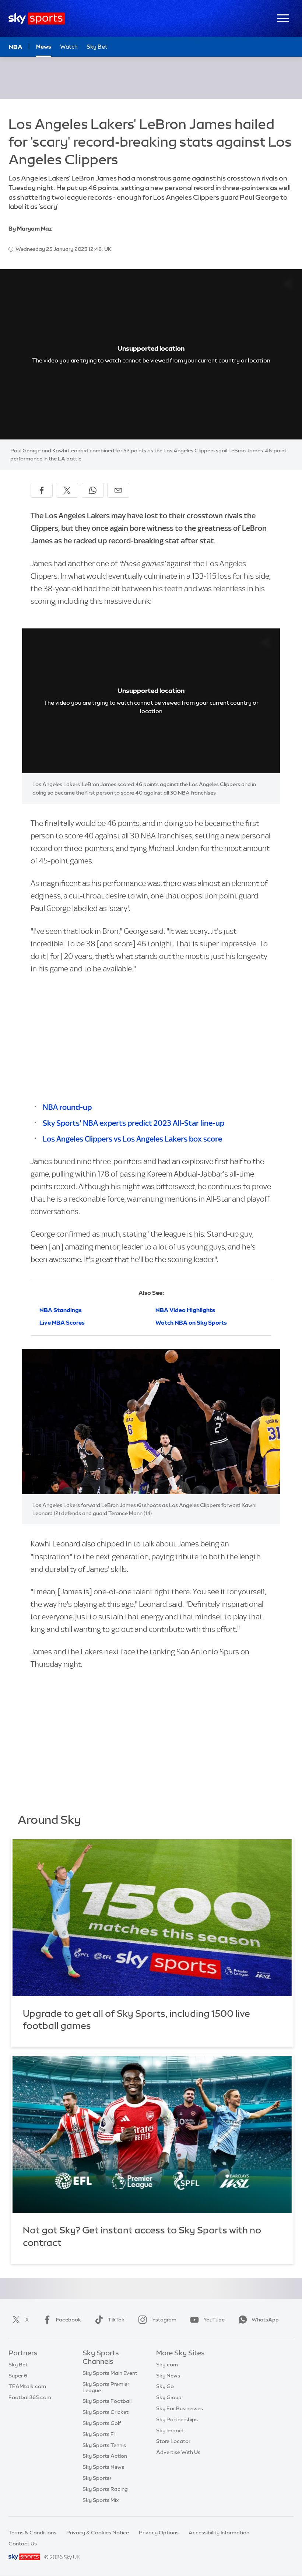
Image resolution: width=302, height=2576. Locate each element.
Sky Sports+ (97, 2478)
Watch (69, 47)
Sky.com (167, 2365)
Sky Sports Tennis (104, 2445)
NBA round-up (67, 1107)
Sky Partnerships (177, 2419)
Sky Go (165, 2386)
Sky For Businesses (180, 2408)
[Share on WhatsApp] (93, 490)
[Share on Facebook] (42, 490)
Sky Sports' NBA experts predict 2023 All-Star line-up (134, 1123)
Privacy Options (159, 2533)
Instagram (164, 2320)
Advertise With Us (178, 2452)
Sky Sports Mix (101, 2500)
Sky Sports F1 (99, 2434)
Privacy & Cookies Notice (98, 2533)
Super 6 (18, 2376)
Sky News (168, 2376)
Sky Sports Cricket (106, 2412)
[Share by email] (118, 490)
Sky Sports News (103, 2467)
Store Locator (173, 2441)
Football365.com (30, 2397)
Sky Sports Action (105, 2456)
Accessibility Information (219, 2533)
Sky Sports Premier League (106, 2387)
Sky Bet (97, 47)
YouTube (214, 2320)
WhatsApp (265, 2320)
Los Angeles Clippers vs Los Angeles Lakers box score (132, 1139)
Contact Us (23, 2544)
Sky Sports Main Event (110, 2373)
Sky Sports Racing (105, 2489)
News (44, 47)
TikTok (116, 2320)
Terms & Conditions (32, 2533)
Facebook (69, 2320)
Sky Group (169, 2397)
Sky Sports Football (107, 2401)
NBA (16, 47)
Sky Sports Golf (102, 2423)
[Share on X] (67, 490)
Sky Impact (170, 2430)
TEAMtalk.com (27, 2386)
